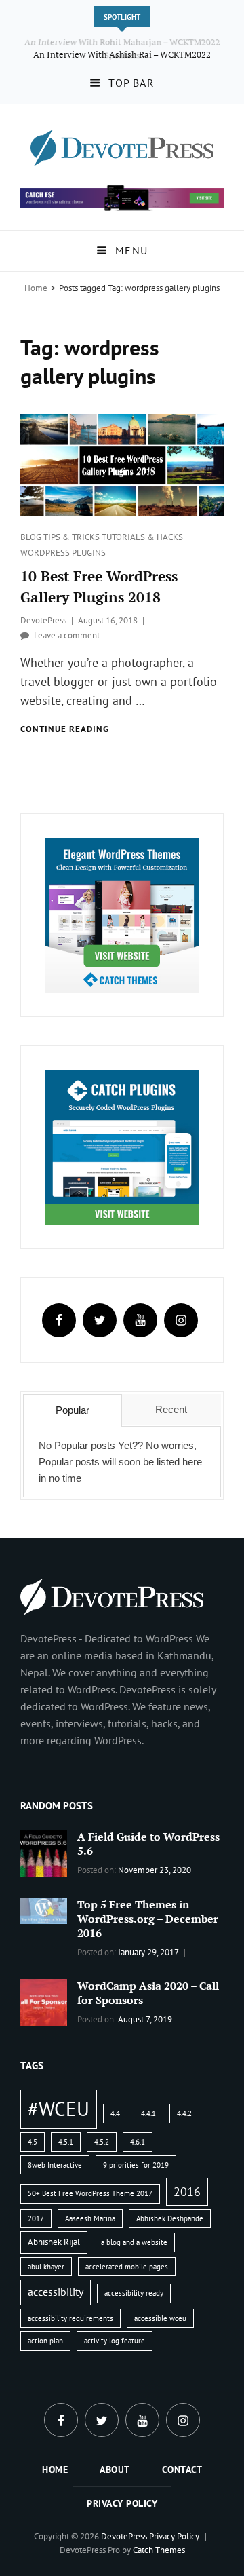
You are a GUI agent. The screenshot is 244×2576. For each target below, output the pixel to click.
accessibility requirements (70, 2318)
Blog (32, 537)
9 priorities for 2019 (136, 2165)
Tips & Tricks (73, 537)
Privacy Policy (122, 2503)
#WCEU (59, 2109)
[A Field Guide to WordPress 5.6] (44, 1852)
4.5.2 (102, 2142)
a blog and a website (134, 2242)
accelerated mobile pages (127, 2267)
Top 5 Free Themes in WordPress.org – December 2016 (148, 1919)
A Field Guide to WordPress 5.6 (148, 1844)
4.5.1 (66, 2142)
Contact (182, 2469)
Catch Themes (159, 2550)
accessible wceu (160, 2318)
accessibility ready (134, 2293)
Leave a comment (67, 635)
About (115, 2469)
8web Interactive (55, 2165)
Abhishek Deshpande (170, 2218)
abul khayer (46, 2267)
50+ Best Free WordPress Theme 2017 (90, 2193)
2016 (187, 2191)
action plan (45, 2341)
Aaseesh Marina (90, 2218)
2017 (36, 2218)
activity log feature (115, 2341)
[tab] (73, 1410)
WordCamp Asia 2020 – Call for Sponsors (148, 1993)
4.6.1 (138, 2142)
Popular (73, 1410)
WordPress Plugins (63, 553)
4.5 (33, 2142)
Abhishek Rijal (54, 2242)
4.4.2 (184, 2113)
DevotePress (43, 620)
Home (36, 288)
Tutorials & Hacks (142, 537)
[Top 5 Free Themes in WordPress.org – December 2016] (44, 1909)
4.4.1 (148, 2113)
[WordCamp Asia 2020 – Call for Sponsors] (44, 2001)
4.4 (115, 2113)
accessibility (56, 2292)
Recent (171, 1409)
